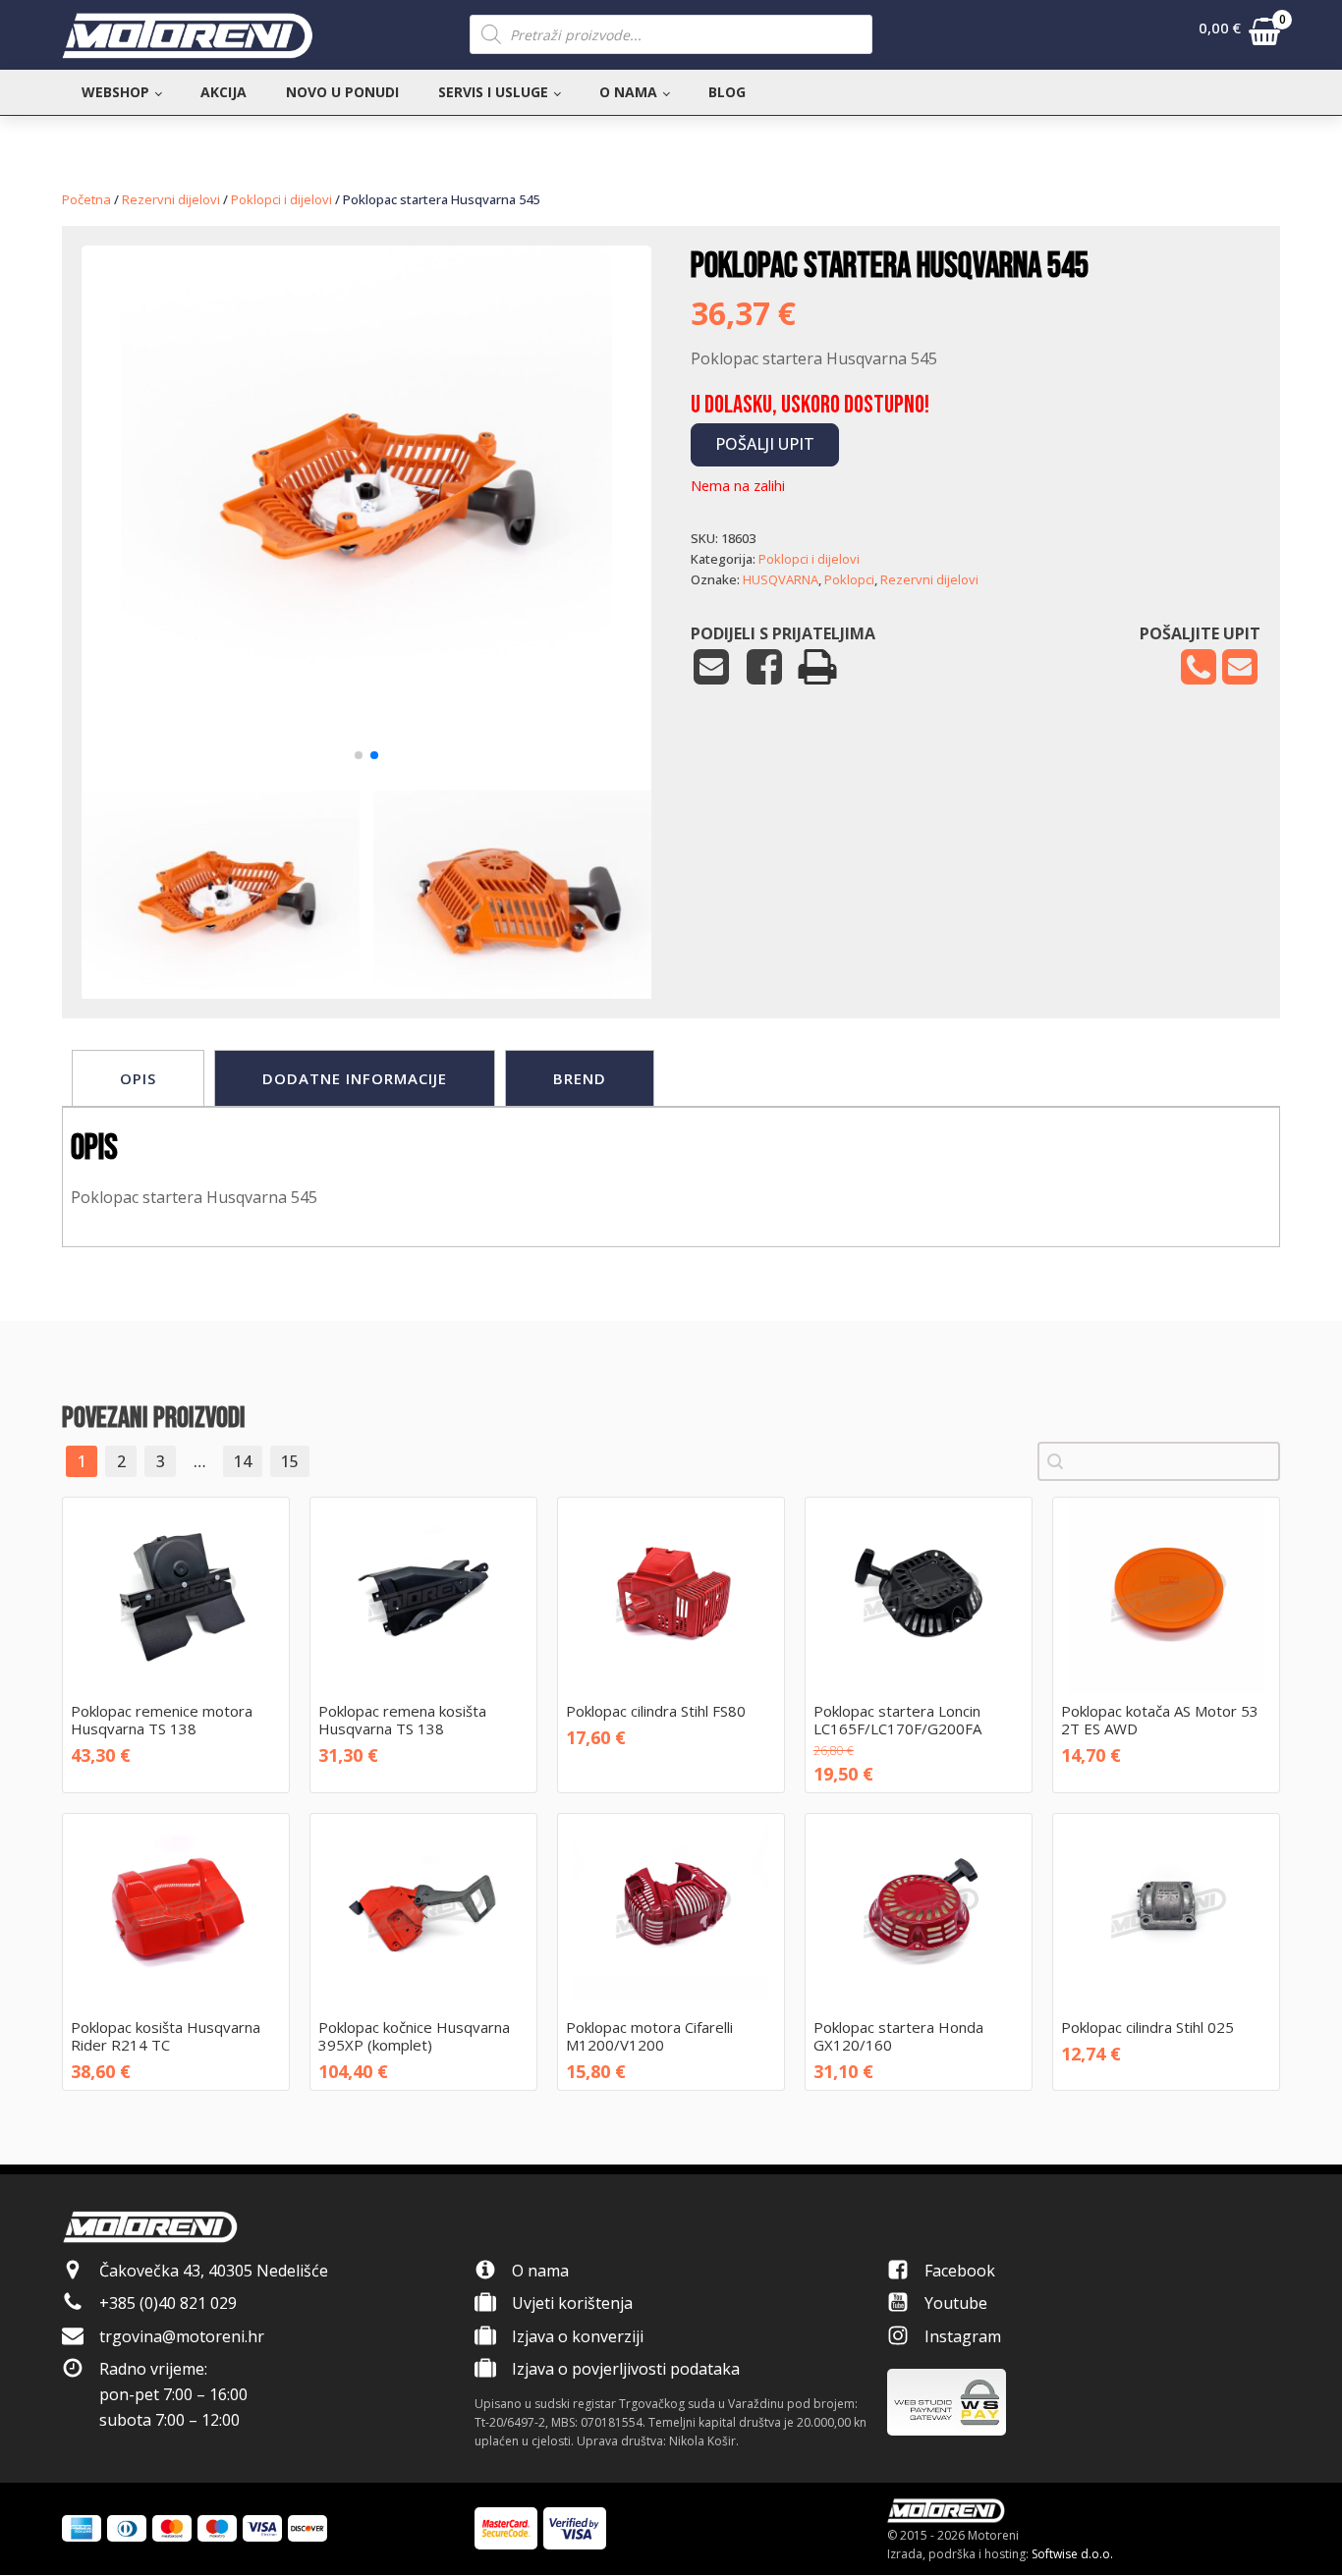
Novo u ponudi (342, 92)
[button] (1239, 35)
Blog (727, 92)
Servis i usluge (493, 92)
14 (243, 1461)
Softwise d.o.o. (1072, 2554)
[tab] (138, 1078)
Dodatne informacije (355, 1078)
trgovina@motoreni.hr (182, 2336)
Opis (138, 1078)
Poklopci (849, 579)
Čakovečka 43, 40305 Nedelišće (214, 2271)
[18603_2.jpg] (366, 731)
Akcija (224, 92)
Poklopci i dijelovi (281, 199)
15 (290, 1461)
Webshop (115, 92)
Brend (580, 1078)
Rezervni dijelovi (171, 199)
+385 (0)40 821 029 (168, 2303)
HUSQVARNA (781, 579)
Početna (86, 199)
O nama (628, 92)
